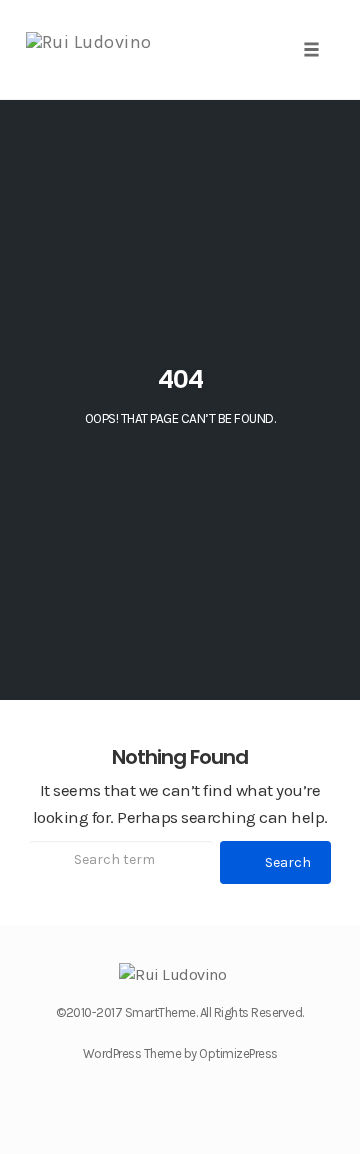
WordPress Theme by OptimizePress (180, 1053)
